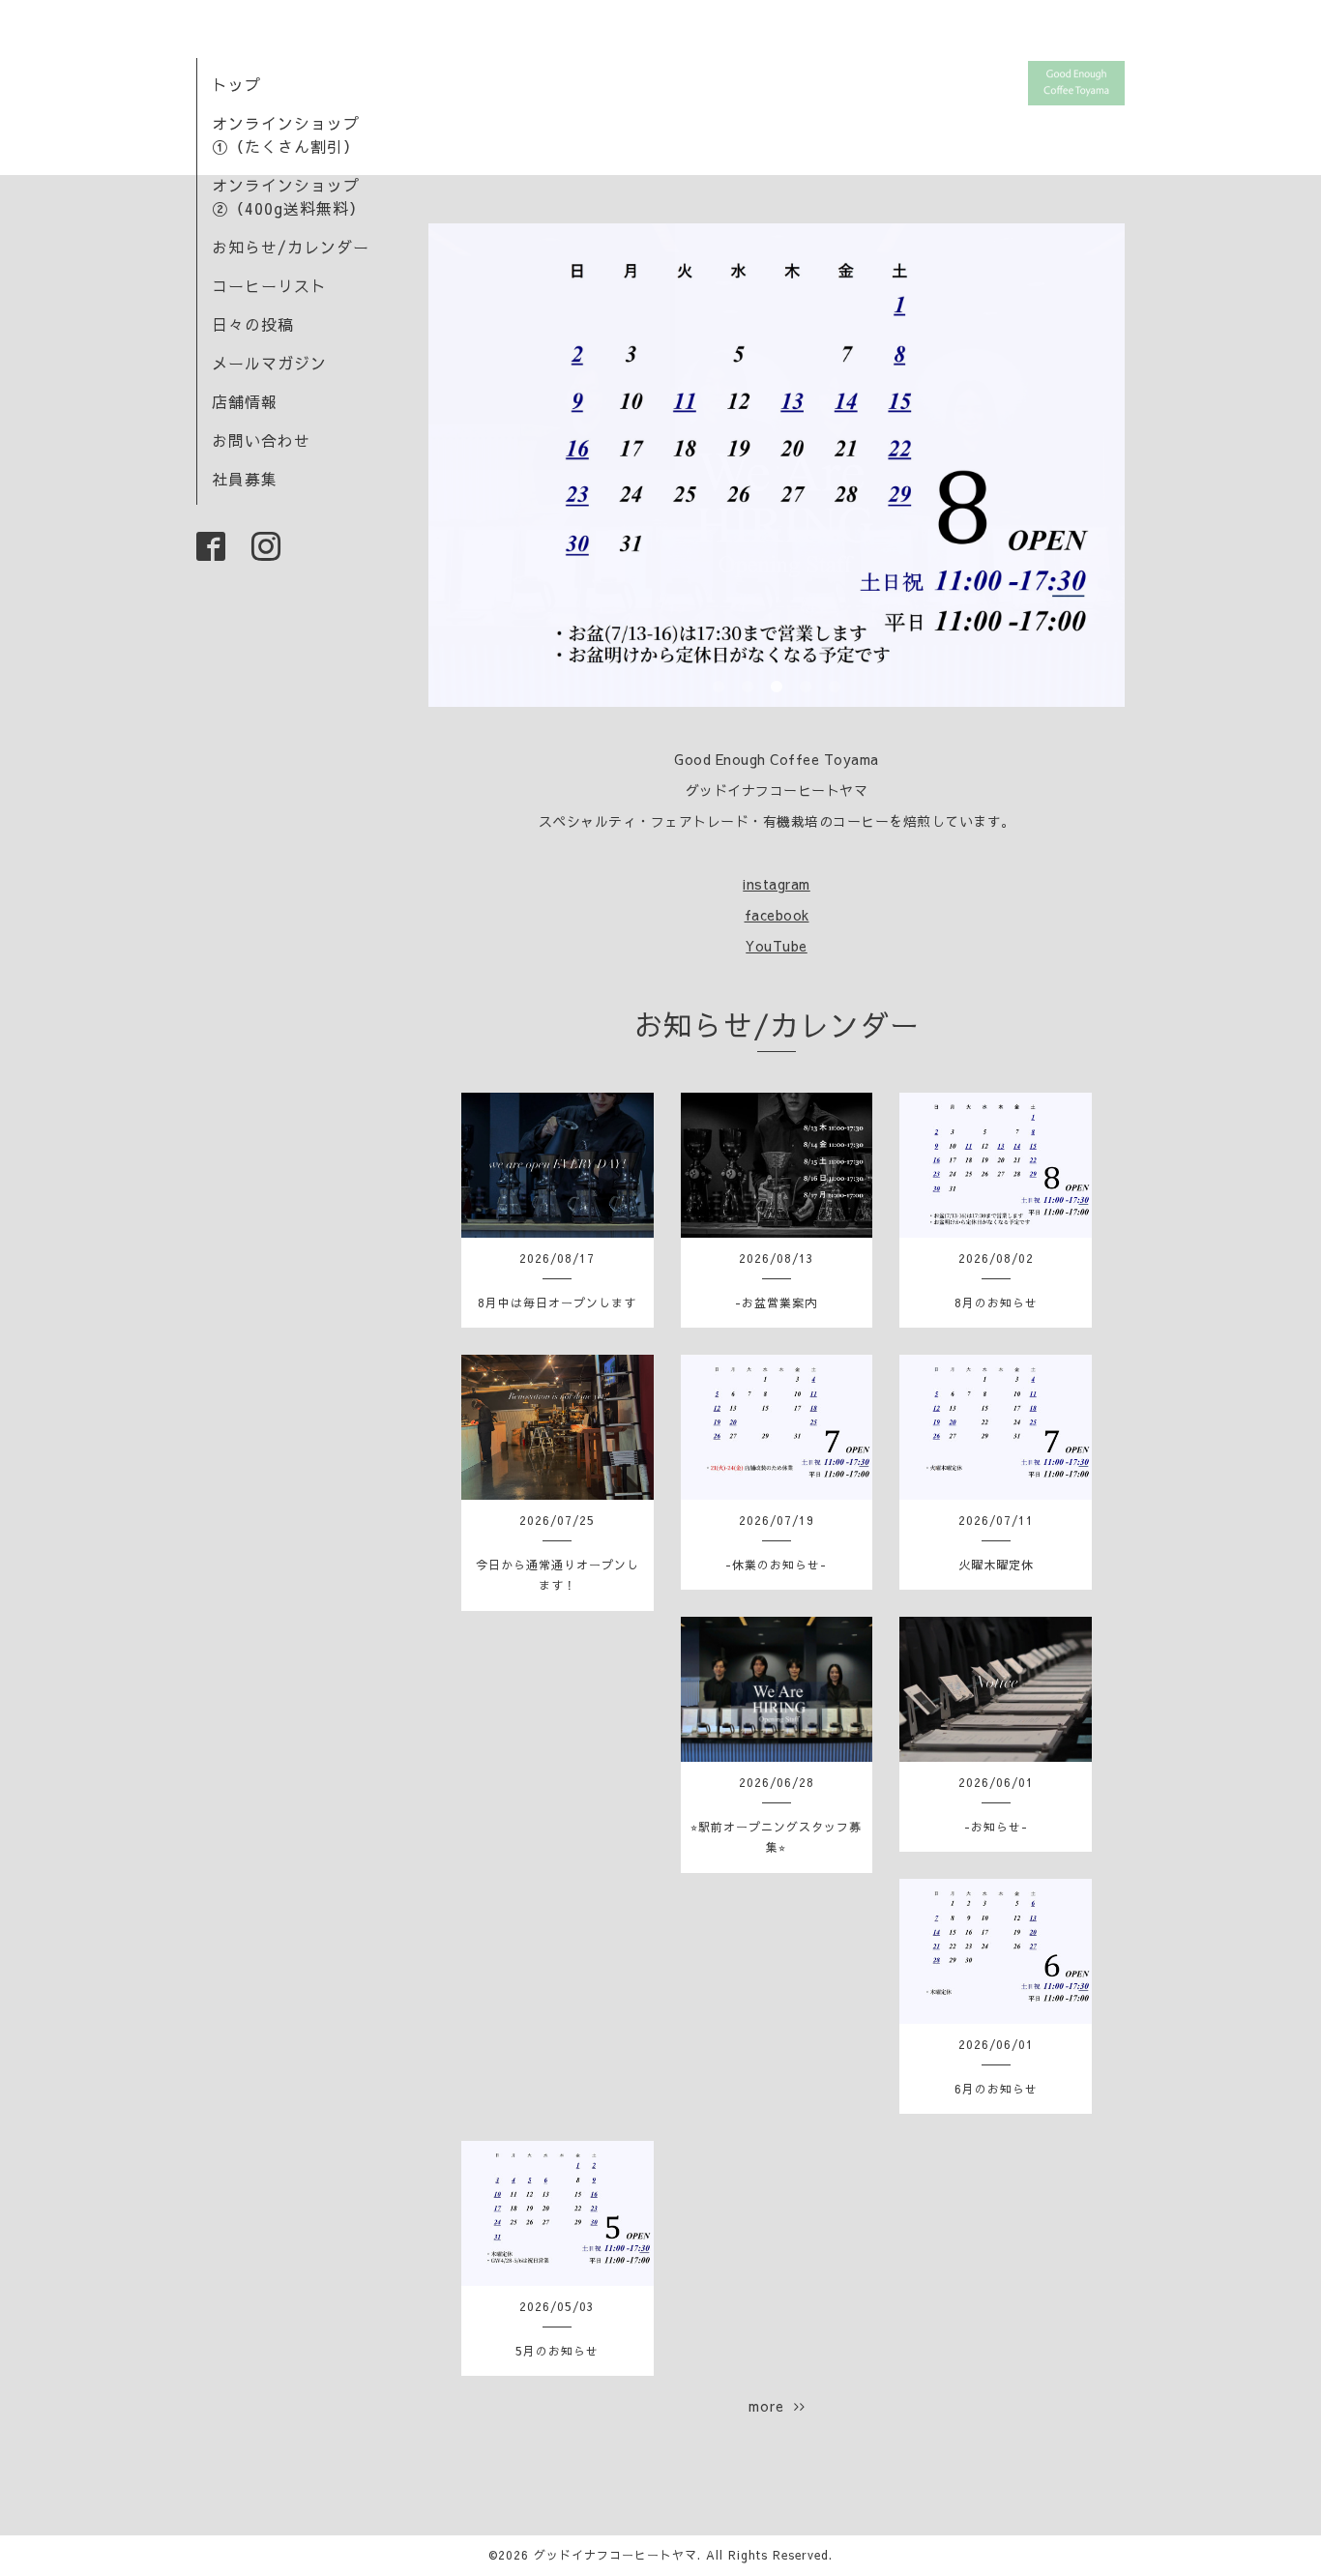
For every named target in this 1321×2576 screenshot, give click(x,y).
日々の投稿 (253, 324)
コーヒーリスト (269, 285)
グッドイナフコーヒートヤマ (616, 2555)
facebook (777, 915)
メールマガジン (269, 363)
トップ (236, 84)
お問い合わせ (261, 440)
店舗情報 (245, 401)
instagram (777, 884)
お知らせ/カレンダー (291, 247)
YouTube (777, 946)
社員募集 (245, 479)
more (771, 2406)
